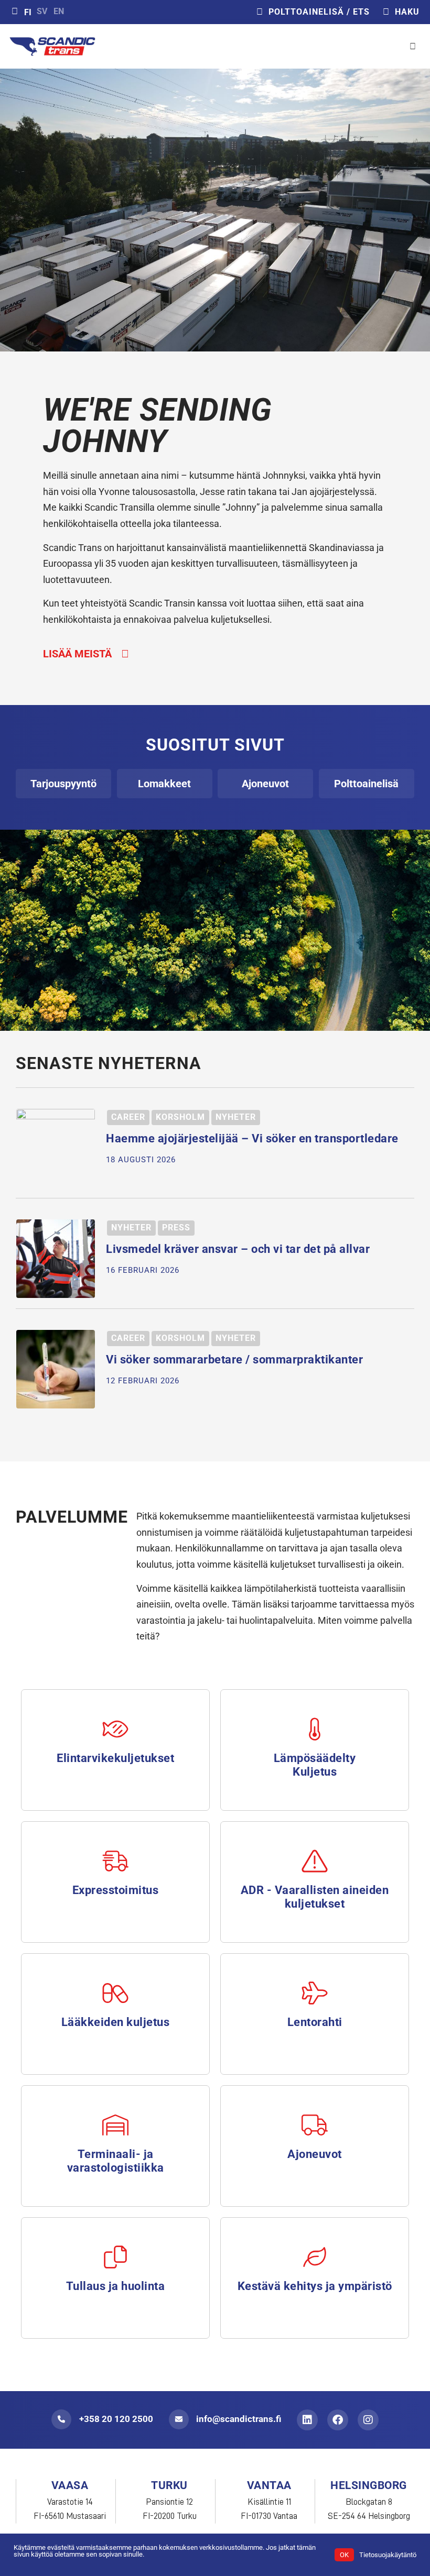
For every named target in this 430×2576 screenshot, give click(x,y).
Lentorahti (315, 2022)
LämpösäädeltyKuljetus (315, 1765)
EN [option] (59, 12)
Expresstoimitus (116, 1890)
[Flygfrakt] (315, 1993)
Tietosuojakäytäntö (388, 2555)
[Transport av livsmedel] (115, 1729)
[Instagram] (368, 2420)
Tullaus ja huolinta (116, 2286)
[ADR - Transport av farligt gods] (315, 1861)
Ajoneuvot (315, 2154)
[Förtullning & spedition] (115, 2257)
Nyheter (236, 1117)
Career (128, 1117)
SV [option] (42, 12)
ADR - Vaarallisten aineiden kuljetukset (315, 1897)
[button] (413, 47)
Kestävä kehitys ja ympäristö (315, 2286)
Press (176, 1228)
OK (344, 2555)
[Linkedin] (307, 2420)
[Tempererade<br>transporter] (315, 1729)
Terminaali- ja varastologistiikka (116, 2161)
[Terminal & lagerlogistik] (115, 2125)
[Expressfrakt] (115, 1861)
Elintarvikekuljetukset (115, 1758)
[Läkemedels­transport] (115, 1993)
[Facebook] (338, 2420)
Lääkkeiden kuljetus (116, 2022)
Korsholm (180, 1117)
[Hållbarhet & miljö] (315, 2257)
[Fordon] (315, 2125)
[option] (42, 12)
